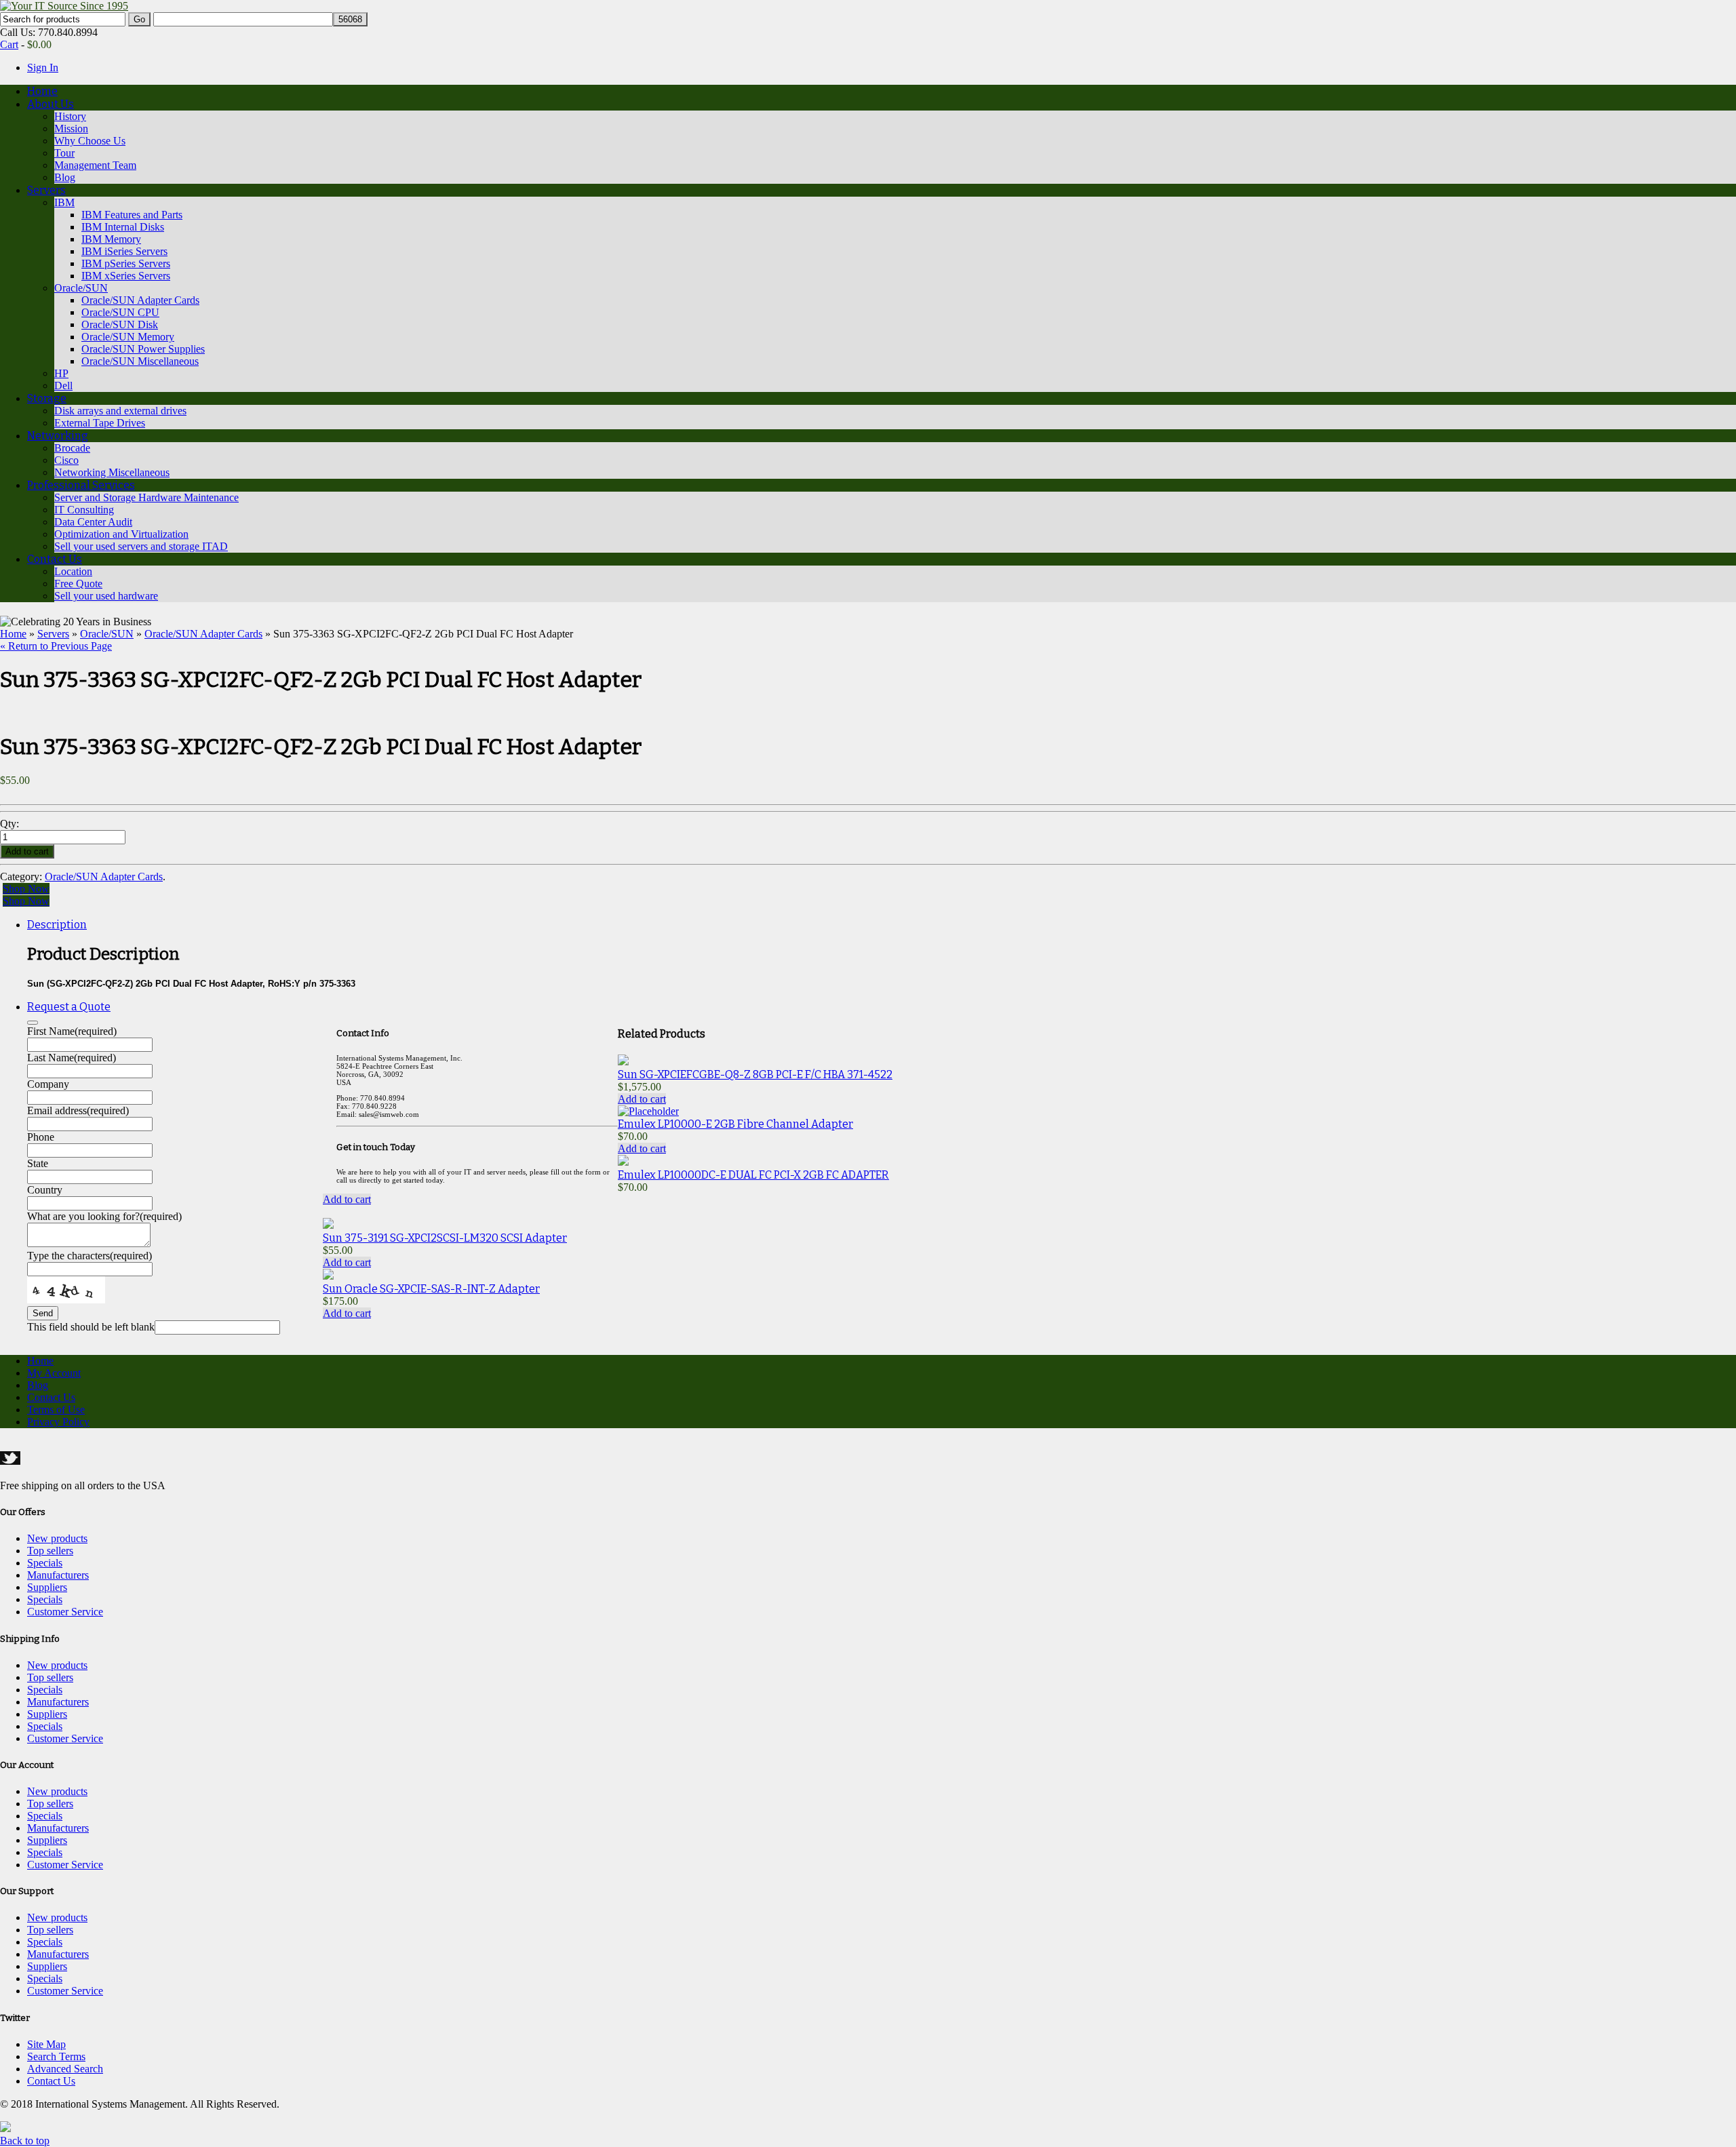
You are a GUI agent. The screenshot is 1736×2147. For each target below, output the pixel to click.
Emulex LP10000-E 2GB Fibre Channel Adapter (735, 1124)
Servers (46, 190)
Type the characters (90, 1256)
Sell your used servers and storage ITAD (141, 546)
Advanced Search (65, 2069)
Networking (58, 436)
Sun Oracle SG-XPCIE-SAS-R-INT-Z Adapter (431, 1289)
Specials (45, 1563)
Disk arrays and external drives (120, 411)
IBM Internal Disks (123, 227)
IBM (64, 202)
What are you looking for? (104, 1216)
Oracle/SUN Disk (120, 324)
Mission (71, 129)
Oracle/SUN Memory (128, 337)
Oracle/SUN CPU (120, 312)
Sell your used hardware (106, 596)
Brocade (72, 448)
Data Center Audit (93, 522)
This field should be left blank (91, 1327)
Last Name (72, 1058)
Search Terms (56, 2056)
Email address (78, 1110)
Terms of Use (56, 1410)
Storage (47, 398)
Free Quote (78, 584)
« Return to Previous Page (56, 646)
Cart (9, 44)
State (38, 1163)
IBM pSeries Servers (126, 263)
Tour (64, 153)
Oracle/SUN (81, 288)
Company (48, 1084)
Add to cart (642, 1099)
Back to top (25, 2141)
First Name (72, 1031)
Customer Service (65, 1612)
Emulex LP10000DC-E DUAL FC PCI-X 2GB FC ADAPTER (753, 1175)
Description (57, 925)
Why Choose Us (90, 141)
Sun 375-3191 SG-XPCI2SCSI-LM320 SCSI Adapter (445, 1238)
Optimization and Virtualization (121, 534)
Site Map (46, 2044)
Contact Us (55, 559)
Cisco (66, 460)
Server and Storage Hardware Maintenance (146, 497)
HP (61, 373)
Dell (63, 386)
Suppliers (47, 1587)
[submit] (33, 1023)
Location (73, 571)
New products (57, 1538)
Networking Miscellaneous (112, 472)
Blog (65, 177)
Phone (41, 1137)
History (70, 116)
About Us (51, 104)
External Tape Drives (100, 423)
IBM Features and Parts (132, 215)
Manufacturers (58, 1575)
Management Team (95, 165)
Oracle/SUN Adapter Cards (140, 300)
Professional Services (81, 485)
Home (42, 91)
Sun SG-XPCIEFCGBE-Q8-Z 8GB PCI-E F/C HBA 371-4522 (755, 1075)
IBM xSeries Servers (126, 276)
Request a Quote (69, 1007)
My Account (54, 1373)
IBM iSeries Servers (124, 251)
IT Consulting (84, 510)
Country (45, 1190)
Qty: (11, 824)
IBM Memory (111, 239)
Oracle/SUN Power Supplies (143, 349)
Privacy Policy (58, 1422)
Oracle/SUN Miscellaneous (140, 361)
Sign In (43, 67)
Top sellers (50, 1551)
